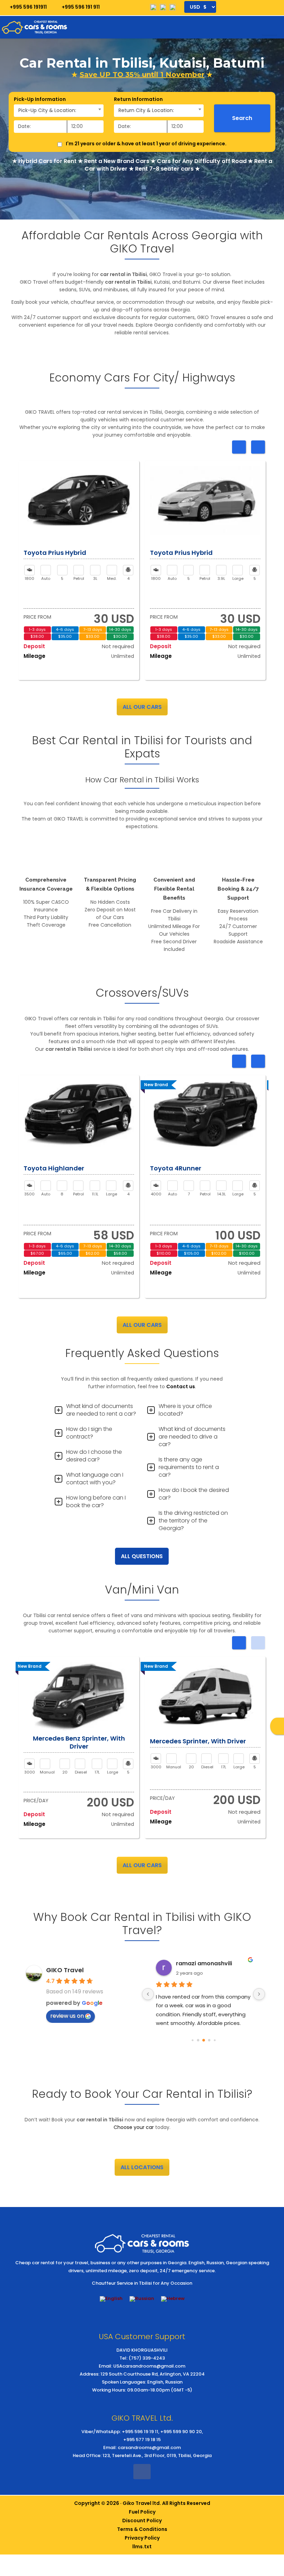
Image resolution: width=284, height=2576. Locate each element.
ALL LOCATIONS (142, 2167)
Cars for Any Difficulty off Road (202, 161)
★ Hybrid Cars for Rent (44, 161)
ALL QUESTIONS (142, 1556)
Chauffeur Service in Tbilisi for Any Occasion (142, 2283)
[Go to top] (273, 2506)
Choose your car (134, 2127)
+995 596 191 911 (80, 7)
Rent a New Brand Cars (117, 161)
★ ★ (142, 75)
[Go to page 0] (192, 2040)
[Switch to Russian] (142, 2299)
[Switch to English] (111, 2299)
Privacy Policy (142, 2538)
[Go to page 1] (198, 2040)
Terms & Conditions (142, 2529)
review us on (67, 2016)
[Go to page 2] (204, 2040)
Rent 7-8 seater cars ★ (167, 169)
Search (242, 118)
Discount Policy (142, 2521)
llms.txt (142, 2547)
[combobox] (59, 111)
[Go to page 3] (209, 2040)
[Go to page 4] (215, 2040)
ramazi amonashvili (204, 1963)
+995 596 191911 (28, 7)
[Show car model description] (79, 501)
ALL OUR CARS (142, 707)
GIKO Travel (65, 1970)
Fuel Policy (142, 2512)
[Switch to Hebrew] (173, 2299)
